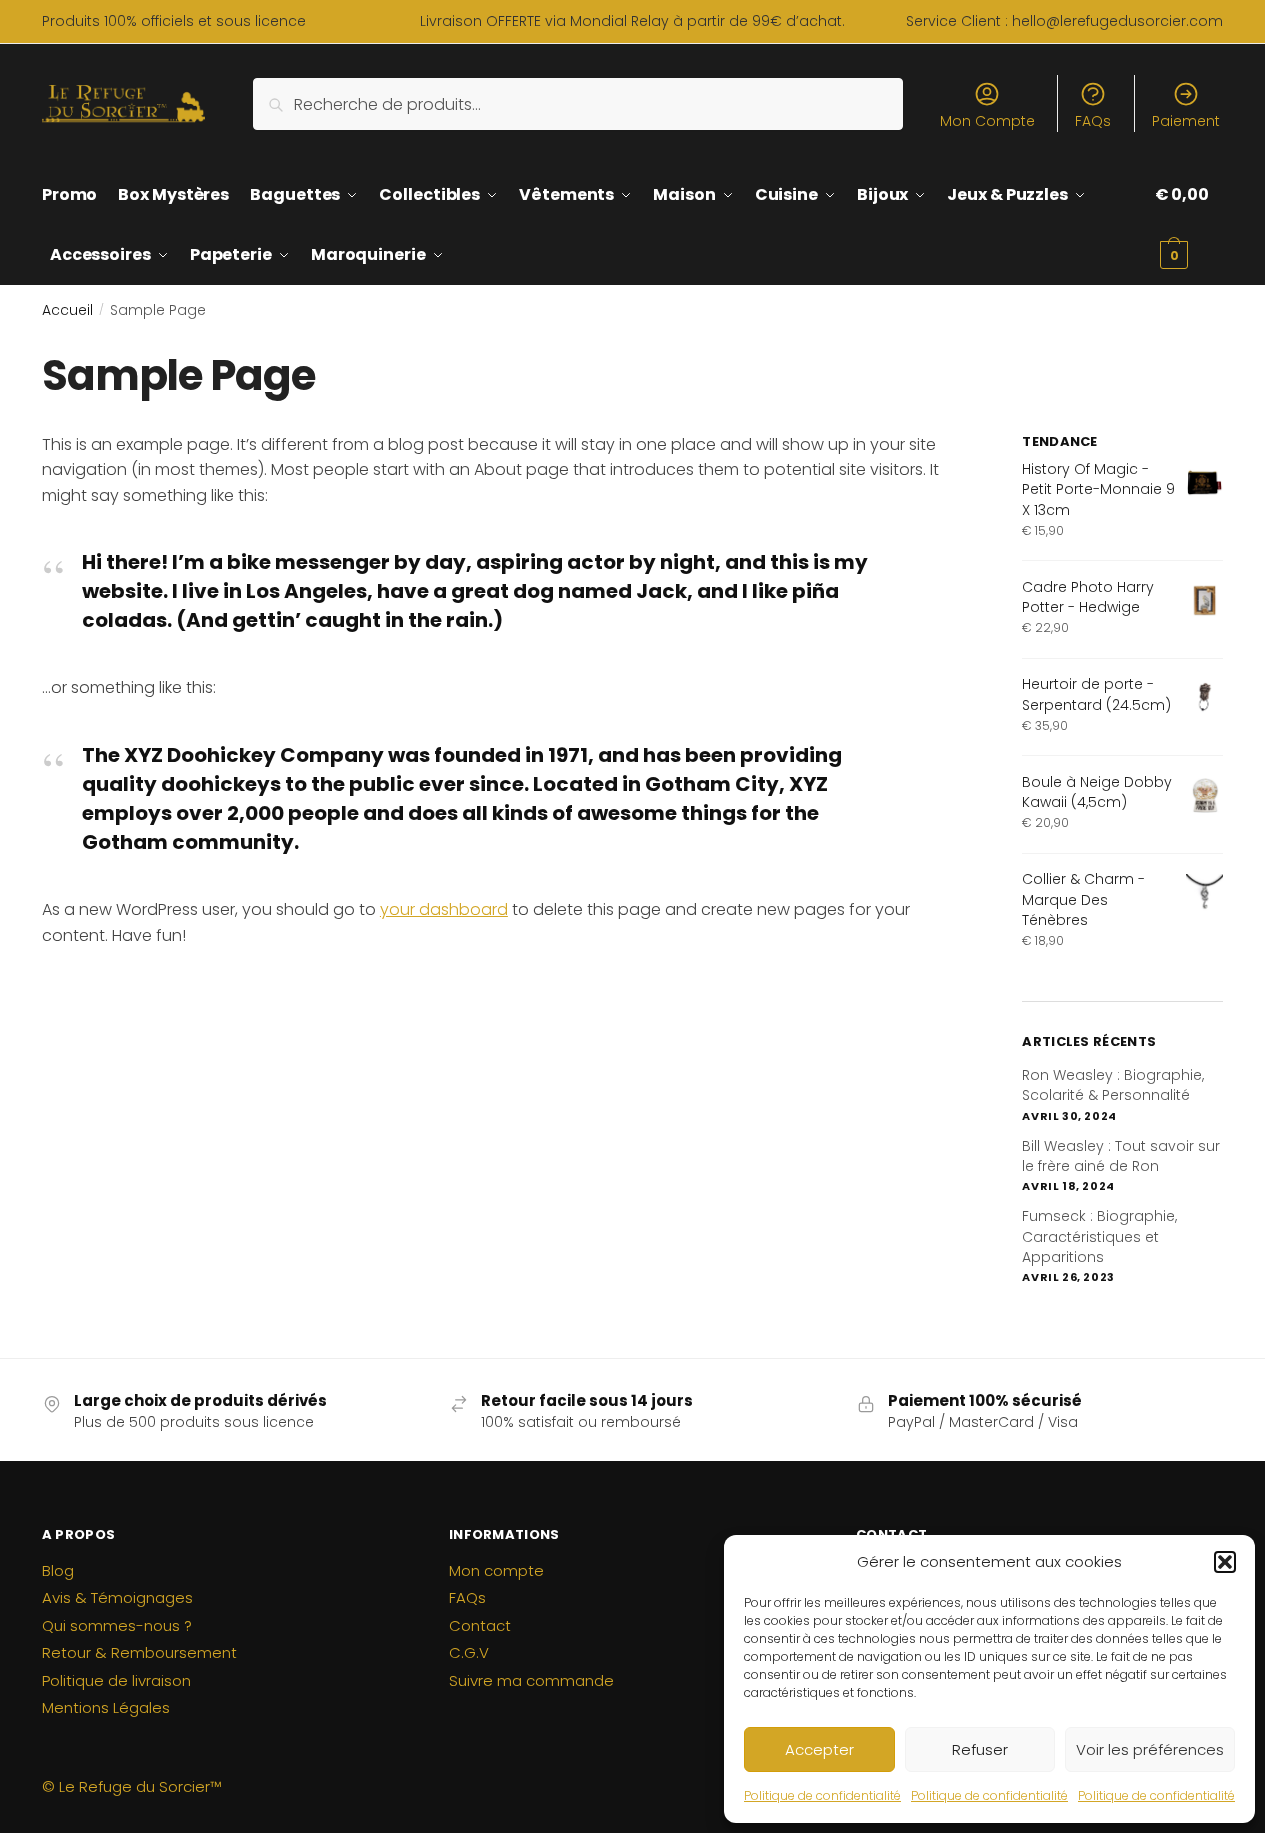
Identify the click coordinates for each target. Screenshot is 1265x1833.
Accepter (819, 1749)
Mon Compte (987, 121)
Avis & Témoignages (117, 1597)
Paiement (1186, 121)
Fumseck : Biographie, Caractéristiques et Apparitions (1099, 1236)
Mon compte (496, 1570)
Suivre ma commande (531, 1680)
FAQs (1093, 121)
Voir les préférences (1150, 1749)
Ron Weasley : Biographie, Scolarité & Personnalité (1113, 1085)
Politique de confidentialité (822, 1795)
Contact (480, 1625)
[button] (1225, 1562)
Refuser (980, 1749)
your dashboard (444, 909)
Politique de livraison (116, 1680)
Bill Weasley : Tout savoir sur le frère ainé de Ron (1121, 1156)
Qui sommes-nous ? (117, 1625)
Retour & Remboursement (139, 1652)
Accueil (67, 310)
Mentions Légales (106, 1707)
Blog (58, 1570)
